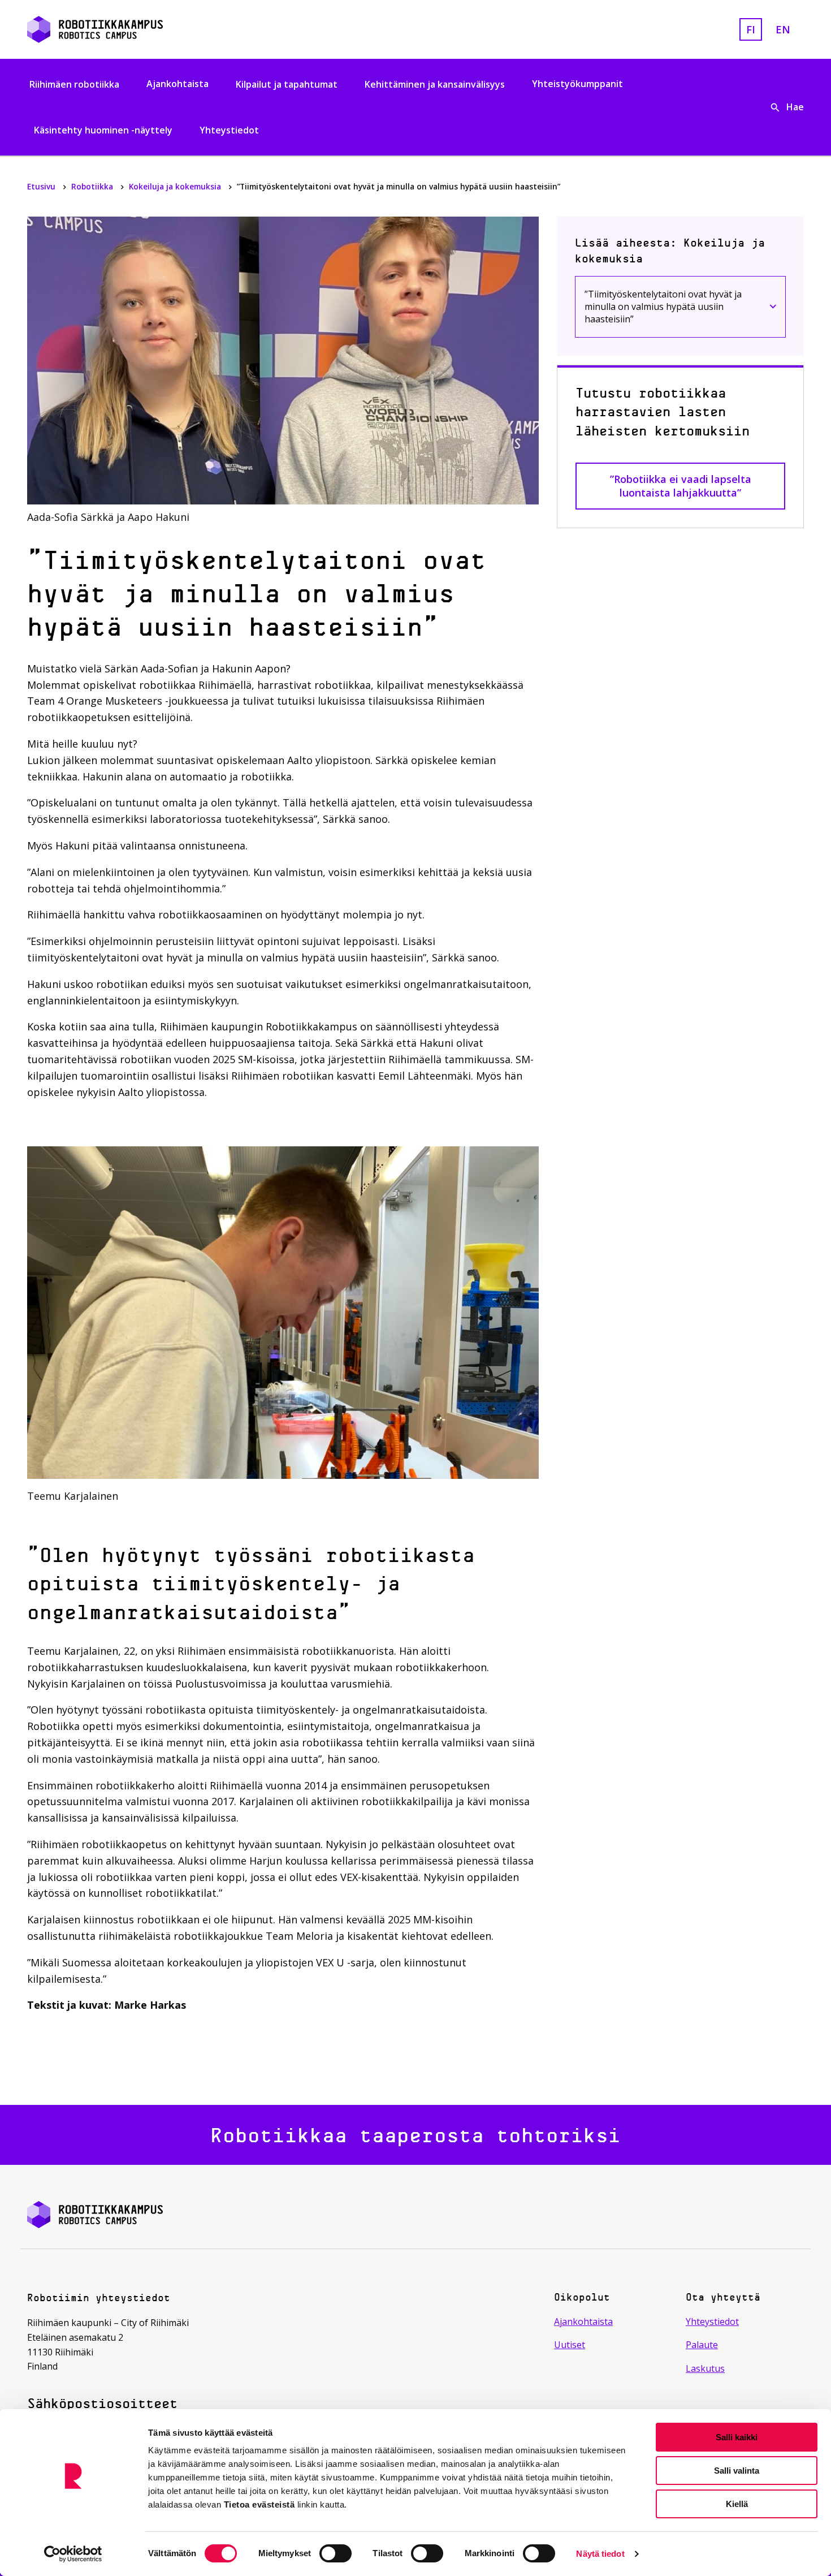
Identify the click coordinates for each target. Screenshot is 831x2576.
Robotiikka (93, 186)
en (783, 29)
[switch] (336, 2553)
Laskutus (705, 2368)
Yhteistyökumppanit (577, 84)
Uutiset (570, 2345)
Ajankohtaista (178, 84)
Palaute (702, 2345)
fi (751, 29)
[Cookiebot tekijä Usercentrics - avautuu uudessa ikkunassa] (73, 2554)
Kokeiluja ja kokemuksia (176, 186)
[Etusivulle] (152, 29)
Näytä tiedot (600, 2554)
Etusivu (42, 186)
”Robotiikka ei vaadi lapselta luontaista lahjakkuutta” (681, 486)
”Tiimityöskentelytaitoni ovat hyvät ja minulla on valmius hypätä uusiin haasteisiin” (663, 307)
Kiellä (737, 2504)
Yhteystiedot (229, 130)
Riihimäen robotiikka (74, 84)
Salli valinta (737, 2471)
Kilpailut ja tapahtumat (287, 84)
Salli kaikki (737, 2437)
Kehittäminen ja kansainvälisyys (435, 84)
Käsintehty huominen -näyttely (103, 130)
